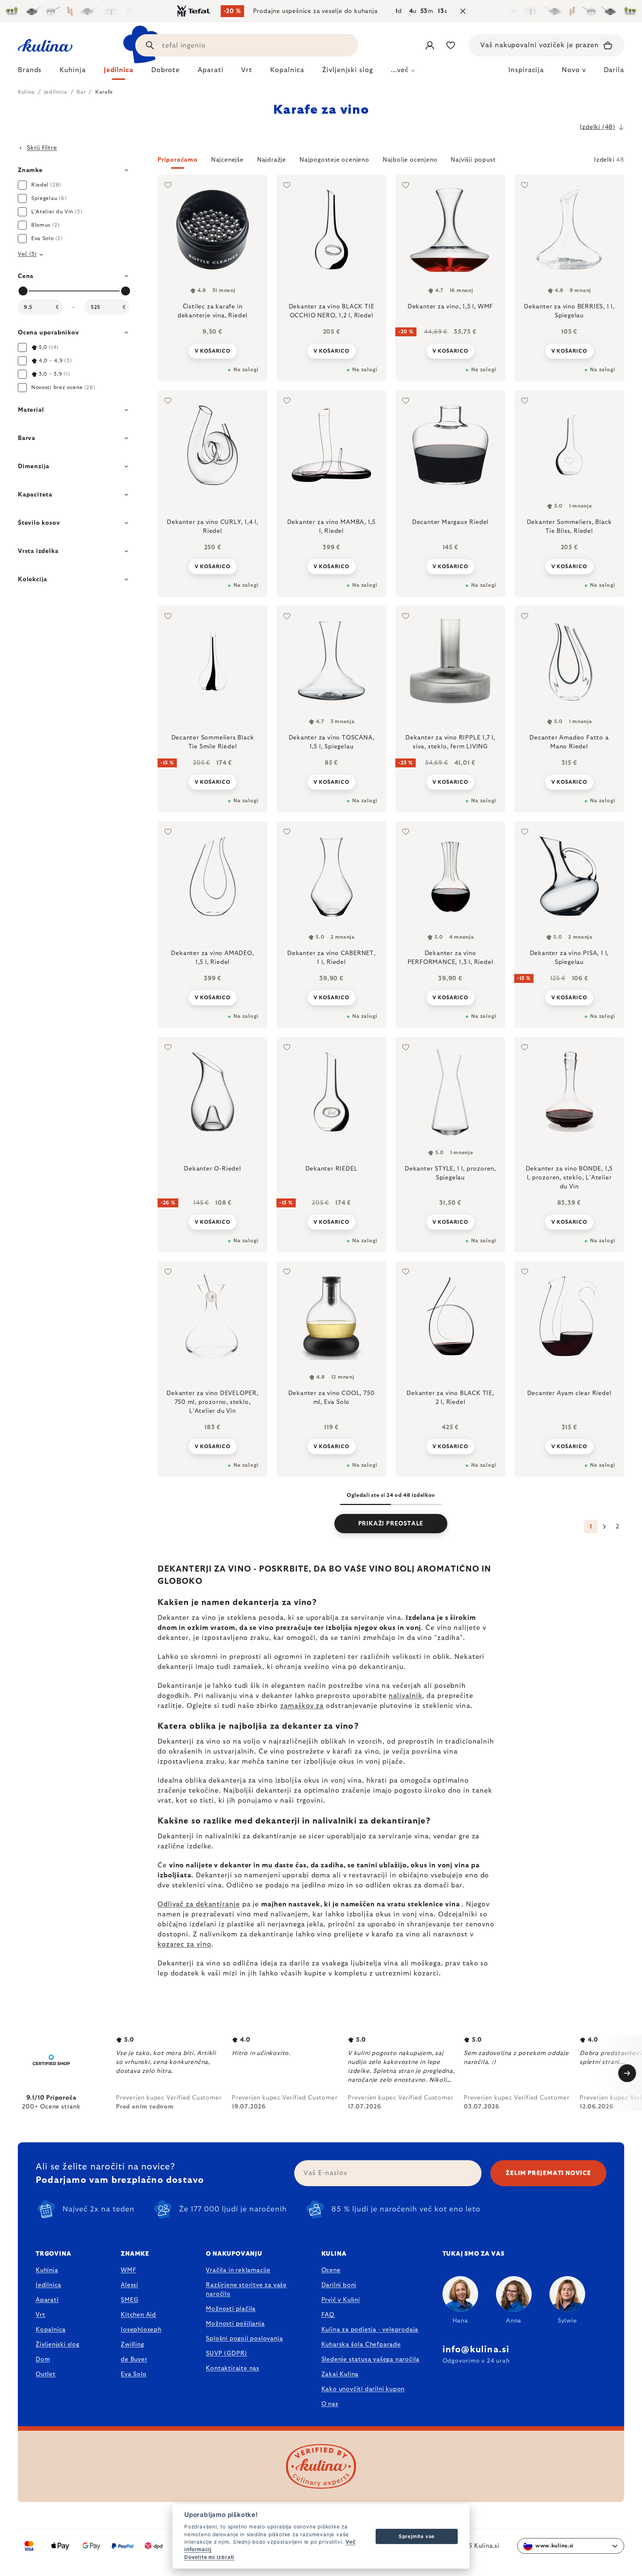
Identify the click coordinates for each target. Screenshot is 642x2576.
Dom (43, 2359)
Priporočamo (178, 160)
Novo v (574, 70)
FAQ (328, 2315)
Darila (614, 70)
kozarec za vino (184, 1945)
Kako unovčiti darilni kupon (363, 2389)
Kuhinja (47, 2270)
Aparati (47, 2300)
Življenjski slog (58, 2344)
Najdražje (272, 160)
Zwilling (132, 2344)
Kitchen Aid (138, 2315)
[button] (391, 162)
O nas (330, 2404)
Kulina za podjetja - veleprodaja (370, 2330)
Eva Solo (134, 2374)
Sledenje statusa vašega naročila (371, 2359)
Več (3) (27, 254)
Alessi (129, 2285)
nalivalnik (405, 1696)
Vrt (40, 2315)
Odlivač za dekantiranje (199, 1905)
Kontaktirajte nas (233, 2368)
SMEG (129, 2300)
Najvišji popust (473, 160)
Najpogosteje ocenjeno (334, 160)
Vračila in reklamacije (238, 2270)
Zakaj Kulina (340, 2374)
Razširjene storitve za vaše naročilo (246, 2289)
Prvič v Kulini (341, 2300)
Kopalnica (51, 2330)
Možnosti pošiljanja (235, 2324)
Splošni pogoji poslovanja (244, 2339)
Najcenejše (227, 160)
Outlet (46, 2374)
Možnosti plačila (231, 2309)
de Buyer (134, 2359)
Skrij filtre (42, 148)
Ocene (331, 2270)
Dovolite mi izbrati (209, 2557)
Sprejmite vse (417, 2536)
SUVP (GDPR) (226, 2353)
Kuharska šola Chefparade (361, 2344)
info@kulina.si (476, 2350)
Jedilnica (48, 2285)
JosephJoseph (141, 2330)
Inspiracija (526, 70)
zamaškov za (302, 1706)
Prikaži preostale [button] (391, 1524)
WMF (128, 2270)
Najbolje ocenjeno (410, 160)
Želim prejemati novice (548, 2173)
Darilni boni (339, 2285)
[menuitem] (30, 72)
